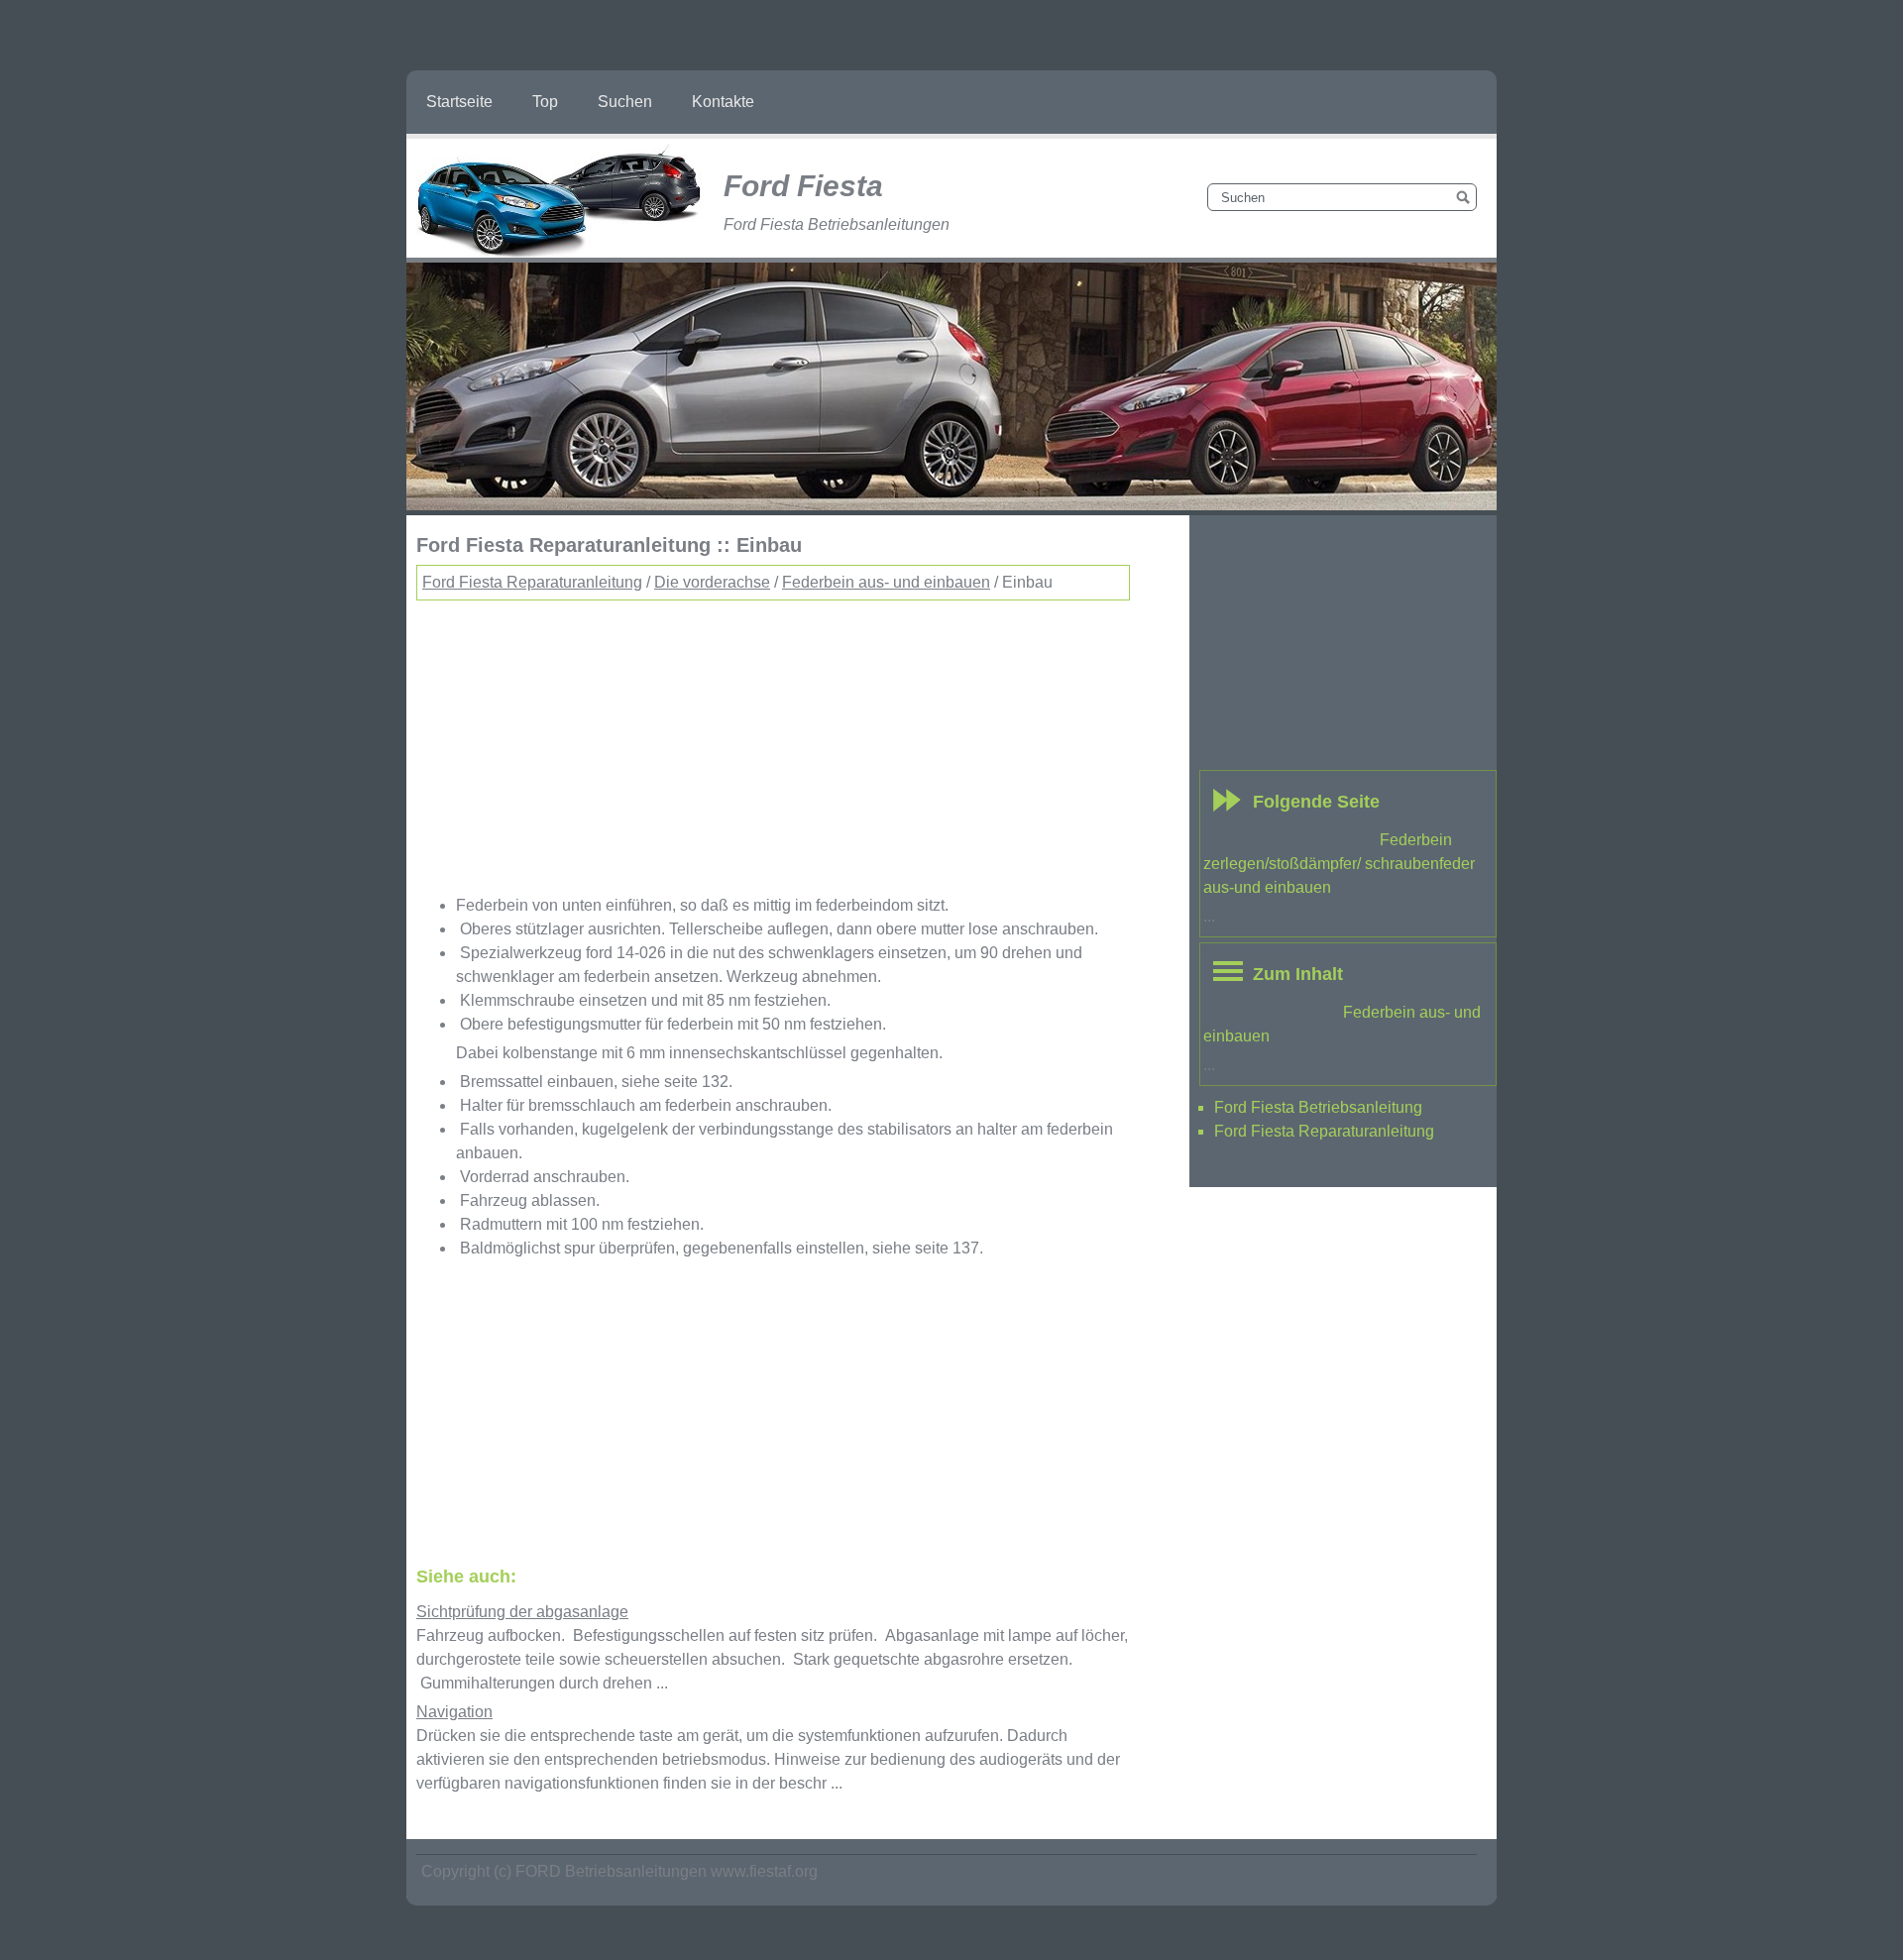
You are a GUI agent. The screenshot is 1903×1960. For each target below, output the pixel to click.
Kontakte (723, 102)
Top (545, 102)
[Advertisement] (773, 739)
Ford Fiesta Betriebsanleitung (1318, 1107)
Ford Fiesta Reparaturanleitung (532, 582)
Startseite (459, 102)
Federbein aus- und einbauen (886, 582)
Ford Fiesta (803, 186)
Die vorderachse (712, 582)
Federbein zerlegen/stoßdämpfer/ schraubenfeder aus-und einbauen (1339, 864)
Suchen (625, 102)
